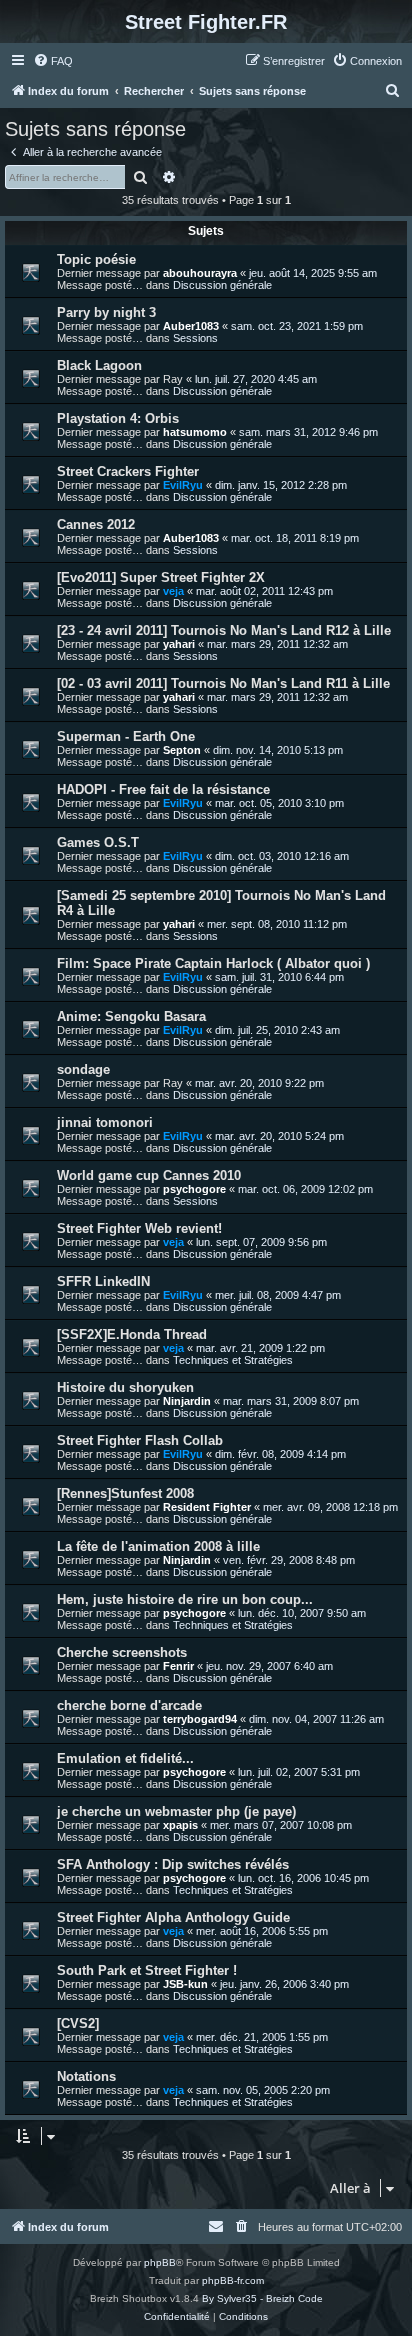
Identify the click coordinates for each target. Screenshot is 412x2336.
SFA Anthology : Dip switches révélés (173, 1864)
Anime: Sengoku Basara (131, 1016)
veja (173, 591)
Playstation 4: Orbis (118, 418)
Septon (182, 750)
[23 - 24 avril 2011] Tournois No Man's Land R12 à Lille (224, 630)
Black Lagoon (99, 365)
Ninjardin (187, 1401)
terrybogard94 (200, 1719)
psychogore (194, 1189)
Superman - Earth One (126, 736)
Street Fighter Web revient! (139, 1228)
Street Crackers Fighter (128, 471)
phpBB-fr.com (233, 2280)
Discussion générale (222, 285)
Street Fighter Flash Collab (140, 1440)
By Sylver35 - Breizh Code (262, 2298)
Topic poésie (96, 259)
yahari (179, 644)
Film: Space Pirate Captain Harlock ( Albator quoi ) (213, 963)
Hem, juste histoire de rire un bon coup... (185, 1599)
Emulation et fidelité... (125, 1758)
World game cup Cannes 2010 (149, 1175)
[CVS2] (78, 2023)
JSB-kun (185, 1984)
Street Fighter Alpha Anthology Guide (173, 1917)
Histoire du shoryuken (125, 1387)
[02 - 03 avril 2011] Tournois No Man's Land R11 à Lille (223, 683)
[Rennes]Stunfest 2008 (125, 1493)
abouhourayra (200, 273)
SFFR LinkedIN (103, 1281)
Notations (86, 2076)
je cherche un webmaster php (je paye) (176, 1811)
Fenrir (178, 1666)
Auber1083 (191, 326)
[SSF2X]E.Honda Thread (132, 1334)
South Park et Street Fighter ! (147, 1970)
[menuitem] (53, 61)
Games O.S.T (98, 842)
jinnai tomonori (105, 1122)
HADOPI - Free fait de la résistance (163, 789)
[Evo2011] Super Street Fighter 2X (161, 577)
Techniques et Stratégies (233, 1360)
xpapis (180, 1825)
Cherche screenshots (122, 1652)
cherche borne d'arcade (129, 1705)
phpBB (160, 2262)
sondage (83, 1069)
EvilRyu (183, 485)
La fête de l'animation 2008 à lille (158, 1546)
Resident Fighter (207, 1507)
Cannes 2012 (96, 524)
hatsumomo (195, 432)
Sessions (195, 338)
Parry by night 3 (106, 312)
